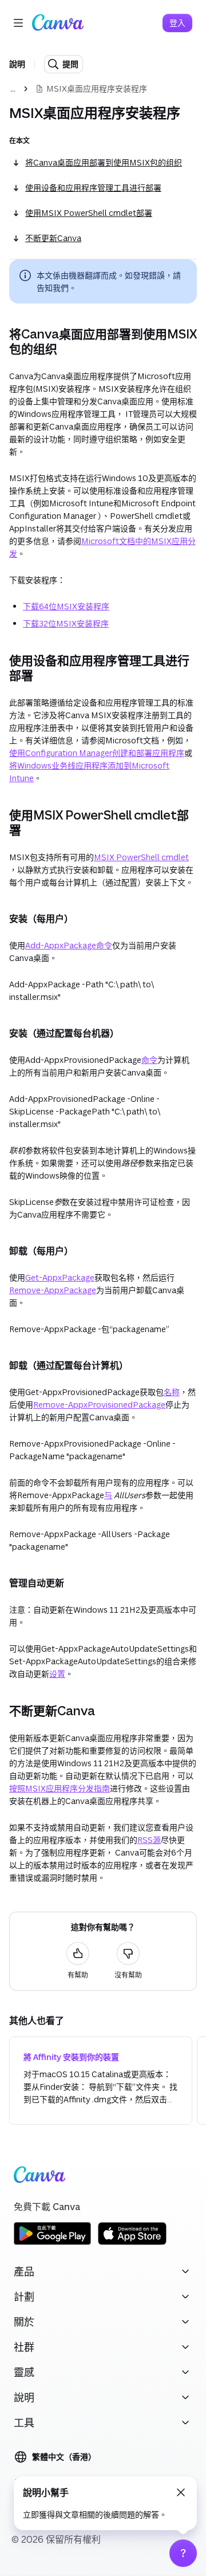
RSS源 (149, 1840)
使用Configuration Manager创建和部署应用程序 (97, 753)
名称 (172, 1392)
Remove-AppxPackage (53, 1290)
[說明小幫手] (183, 2553)
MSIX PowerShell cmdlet (141, 857)
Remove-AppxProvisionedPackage (99, 1405)
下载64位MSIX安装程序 (66, 606)
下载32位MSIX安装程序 (66, 623)
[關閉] (181, 2492)
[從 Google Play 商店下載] (52, 2243)
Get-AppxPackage (60, 1277)
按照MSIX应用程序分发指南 (60, 1788)
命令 (149, 1060)
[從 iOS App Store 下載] (132, 2243)
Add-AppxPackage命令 (69, 945)
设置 (57, 1674)
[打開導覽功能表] (18, 23)
